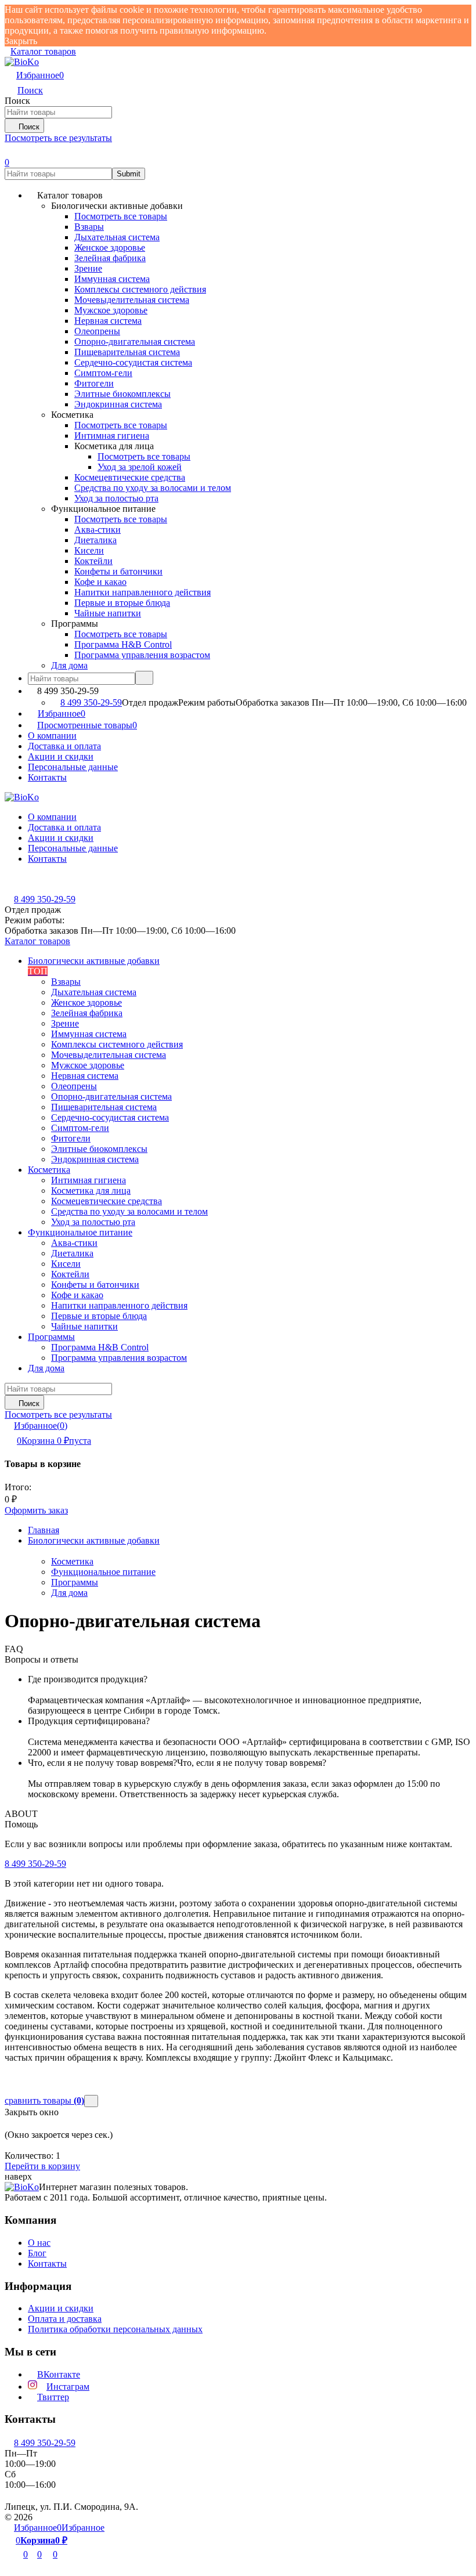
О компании (52, 736)
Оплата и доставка (65, 2319)
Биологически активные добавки (94, 1540)
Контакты (47, 777)
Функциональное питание (103, 1572)
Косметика (72, 1561)
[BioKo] (22, 2187)
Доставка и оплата (64, 746)
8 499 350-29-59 (91, 702)
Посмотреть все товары (121, 216)
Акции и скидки (61, 756)
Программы (75, 1582)
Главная (44, 1530)
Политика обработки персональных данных (115, 2329)
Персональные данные (73, 767)
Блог (37, 2253)
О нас (39, 2243)
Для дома (69, 1593)
